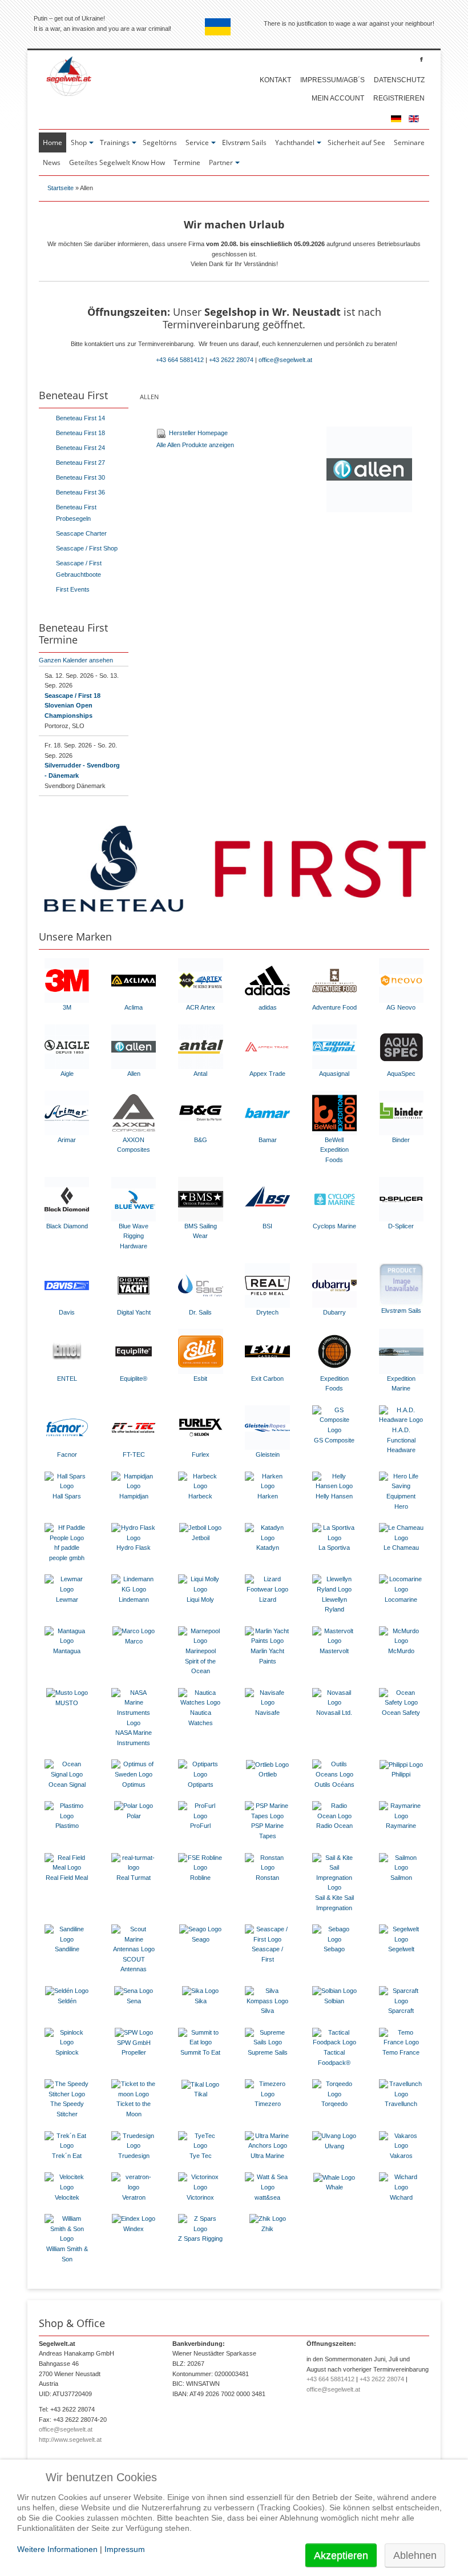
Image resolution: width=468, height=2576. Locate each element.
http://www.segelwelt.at (70, 2440)
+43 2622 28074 (231, 360)
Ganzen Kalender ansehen (76, 660)
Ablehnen (415, 2555)
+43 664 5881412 (180, 360)
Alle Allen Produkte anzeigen (195, 445)
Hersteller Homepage (198, 433)
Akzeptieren (341, 2555)
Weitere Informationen (57, 2549)
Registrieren (399, 98)
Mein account (338, 98)
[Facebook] (421, 59)
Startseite (60, 188)
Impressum (125, 2549)
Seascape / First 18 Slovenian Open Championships (72, 706)
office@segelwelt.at (285, 360)
